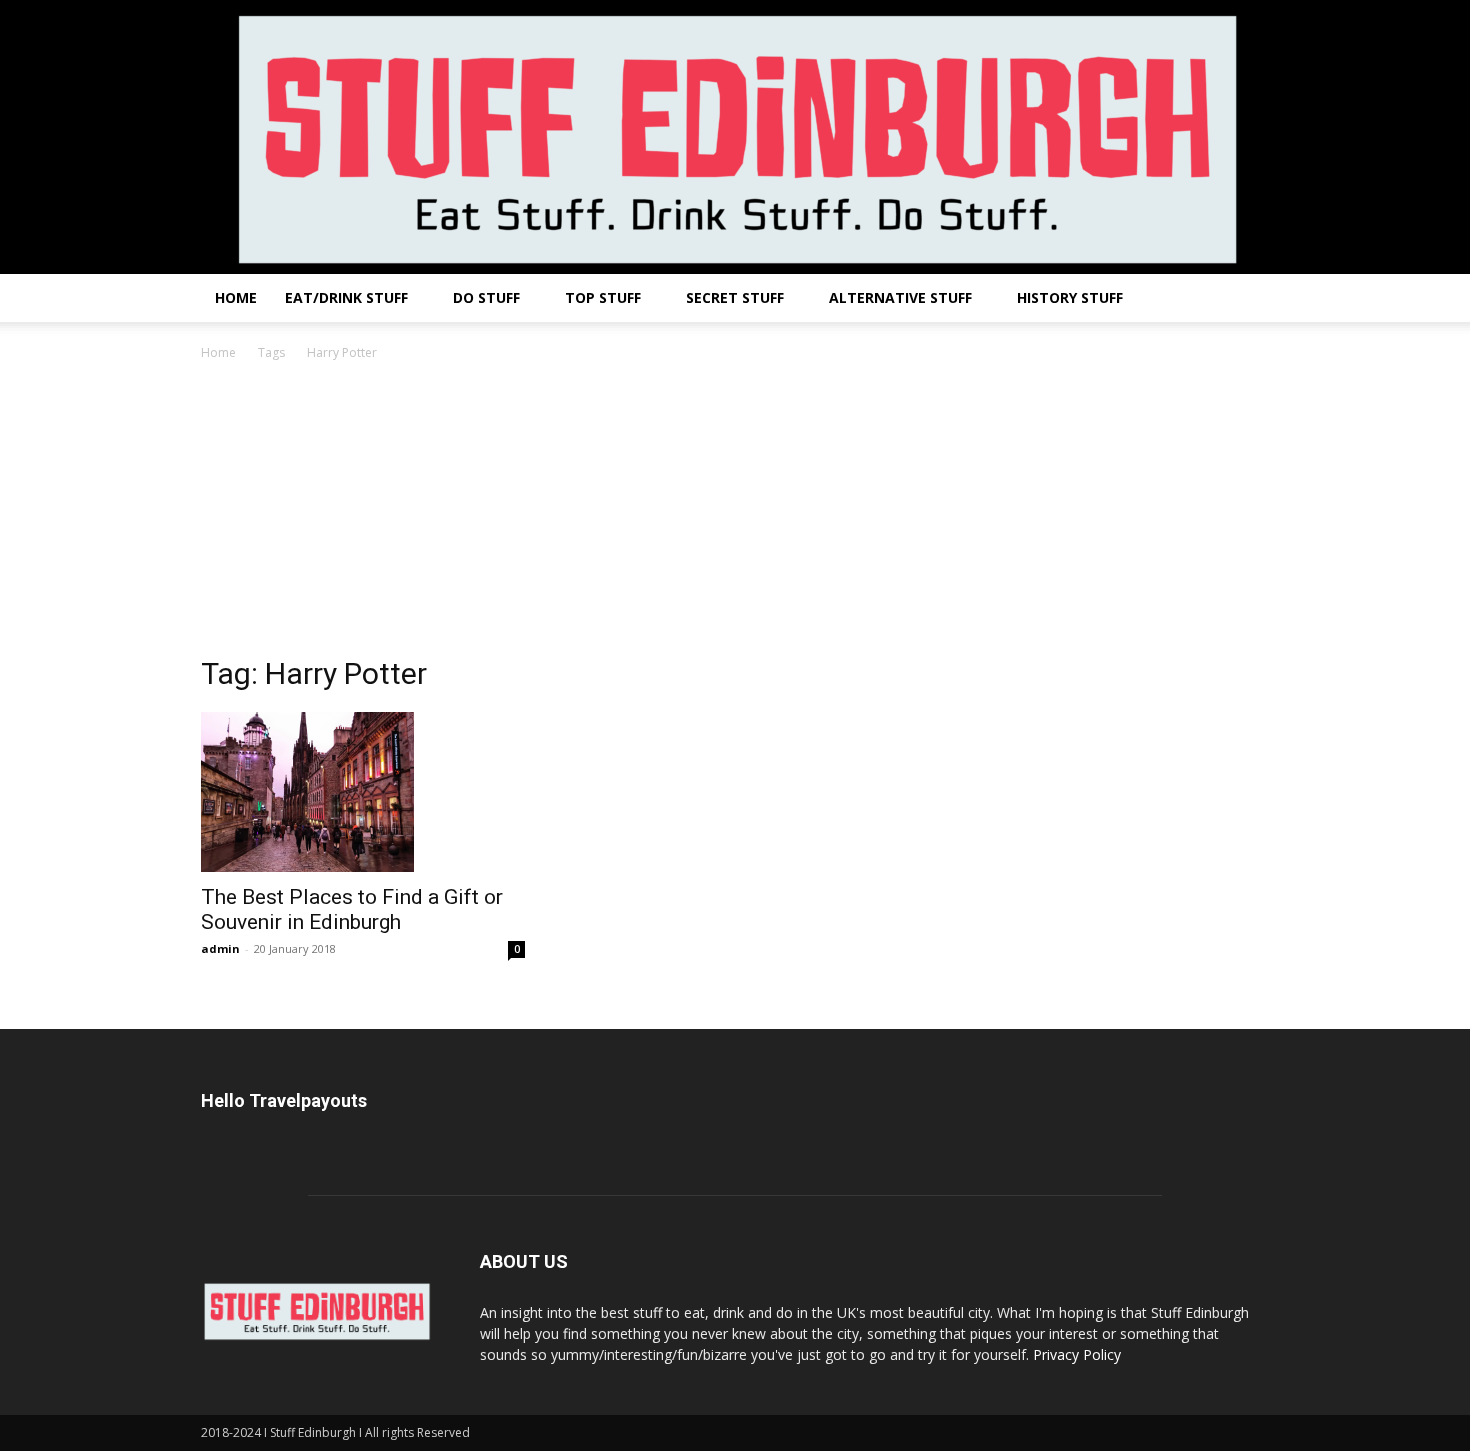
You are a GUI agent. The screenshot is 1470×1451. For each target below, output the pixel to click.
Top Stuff (603, 297)
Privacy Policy (1077, 1354)
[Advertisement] (735, 514)
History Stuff (1070, 297)
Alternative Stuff (900, 297)
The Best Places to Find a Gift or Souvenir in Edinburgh (352, 909)
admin (220, 948)
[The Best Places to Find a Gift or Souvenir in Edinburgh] (363, 792)
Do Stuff (486, 297)
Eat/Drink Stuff (346, 297)
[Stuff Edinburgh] (735, 137)
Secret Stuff (735, 297)
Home (236, 297)
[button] (1245, 299)
